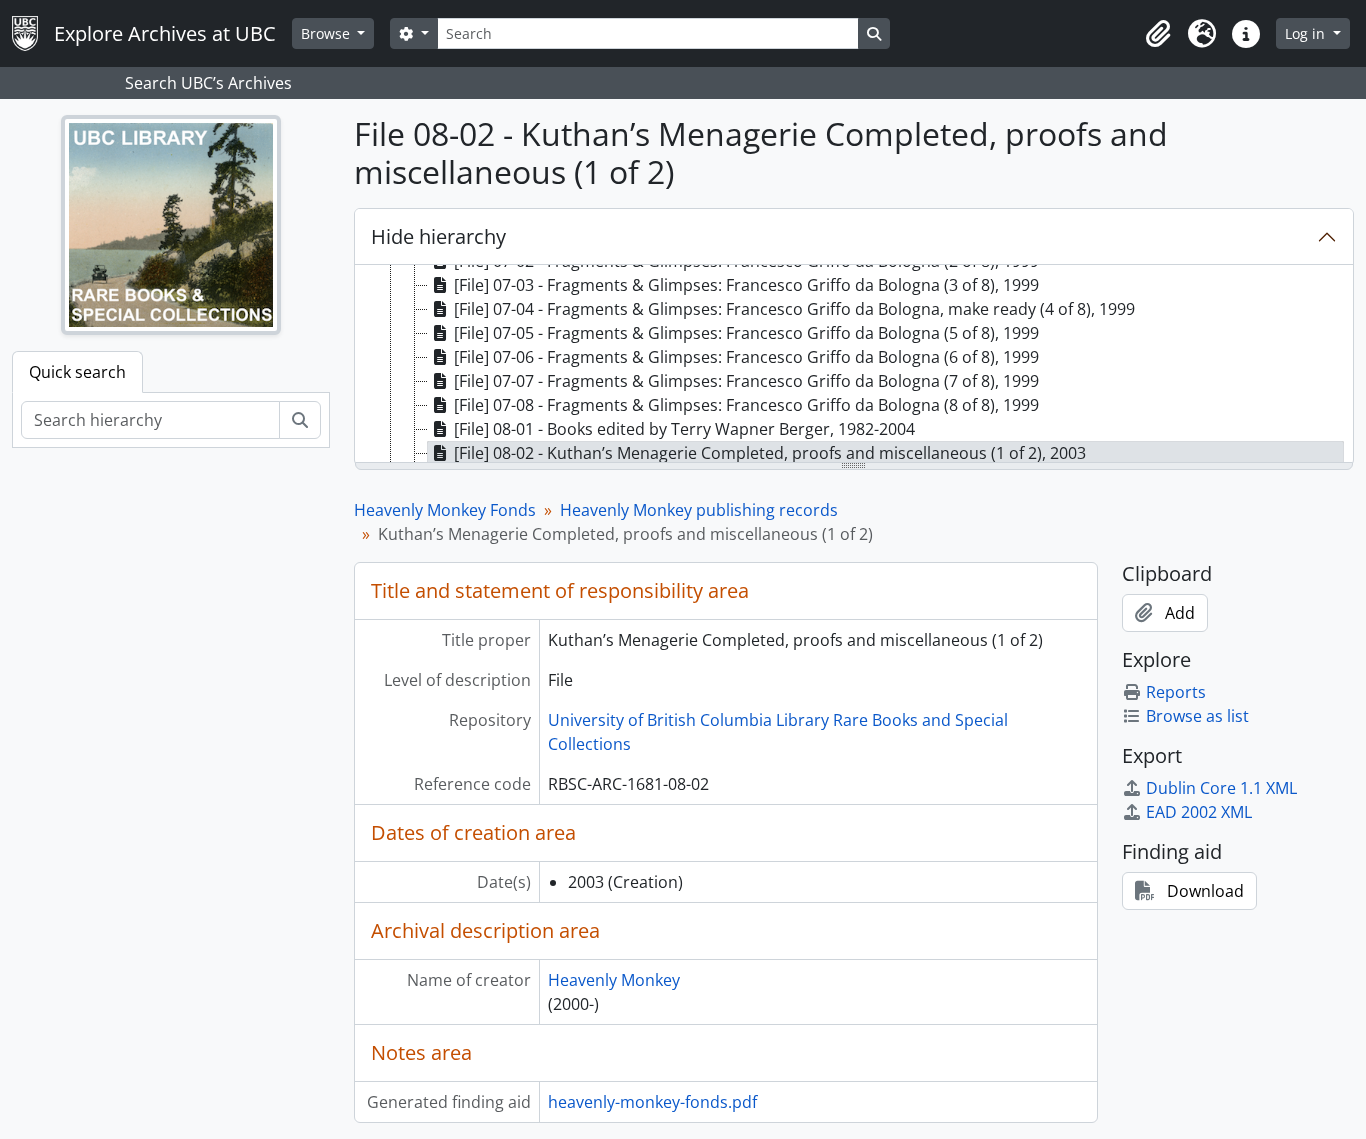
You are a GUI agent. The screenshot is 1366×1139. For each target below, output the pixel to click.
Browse (327, 33)
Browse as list (1197, 716)
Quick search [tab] (77, 372)
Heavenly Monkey (614, 980)
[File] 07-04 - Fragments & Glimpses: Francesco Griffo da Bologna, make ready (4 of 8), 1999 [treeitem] (794, 309)
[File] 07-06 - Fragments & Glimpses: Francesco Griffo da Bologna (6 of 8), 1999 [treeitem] (746, 357)
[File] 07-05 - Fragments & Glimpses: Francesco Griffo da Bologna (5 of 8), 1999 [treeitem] (746, 333)
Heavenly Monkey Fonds (445, 510)
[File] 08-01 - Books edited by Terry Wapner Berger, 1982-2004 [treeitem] (684, 429)
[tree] (854, 365)
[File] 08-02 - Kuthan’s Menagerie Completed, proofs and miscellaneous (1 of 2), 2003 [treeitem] (770, 453)
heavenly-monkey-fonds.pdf (652, 1102)
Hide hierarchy (438, 236)
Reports (1176, 692)
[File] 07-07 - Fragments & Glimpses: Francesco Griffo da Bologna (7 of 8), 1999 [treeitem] (746, 381)
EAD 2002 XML (1199, 812)
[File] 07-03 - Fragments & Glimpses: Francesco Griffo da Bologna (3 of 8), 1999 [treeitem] (746, 285)
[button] (1158, 34)
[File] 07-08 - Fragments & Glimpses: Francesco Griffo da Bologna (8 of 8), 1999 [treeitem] (746, 405)
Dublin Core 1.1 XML (1221, 788)
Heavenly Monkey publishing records (699, 510)
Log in (1307, 33)
